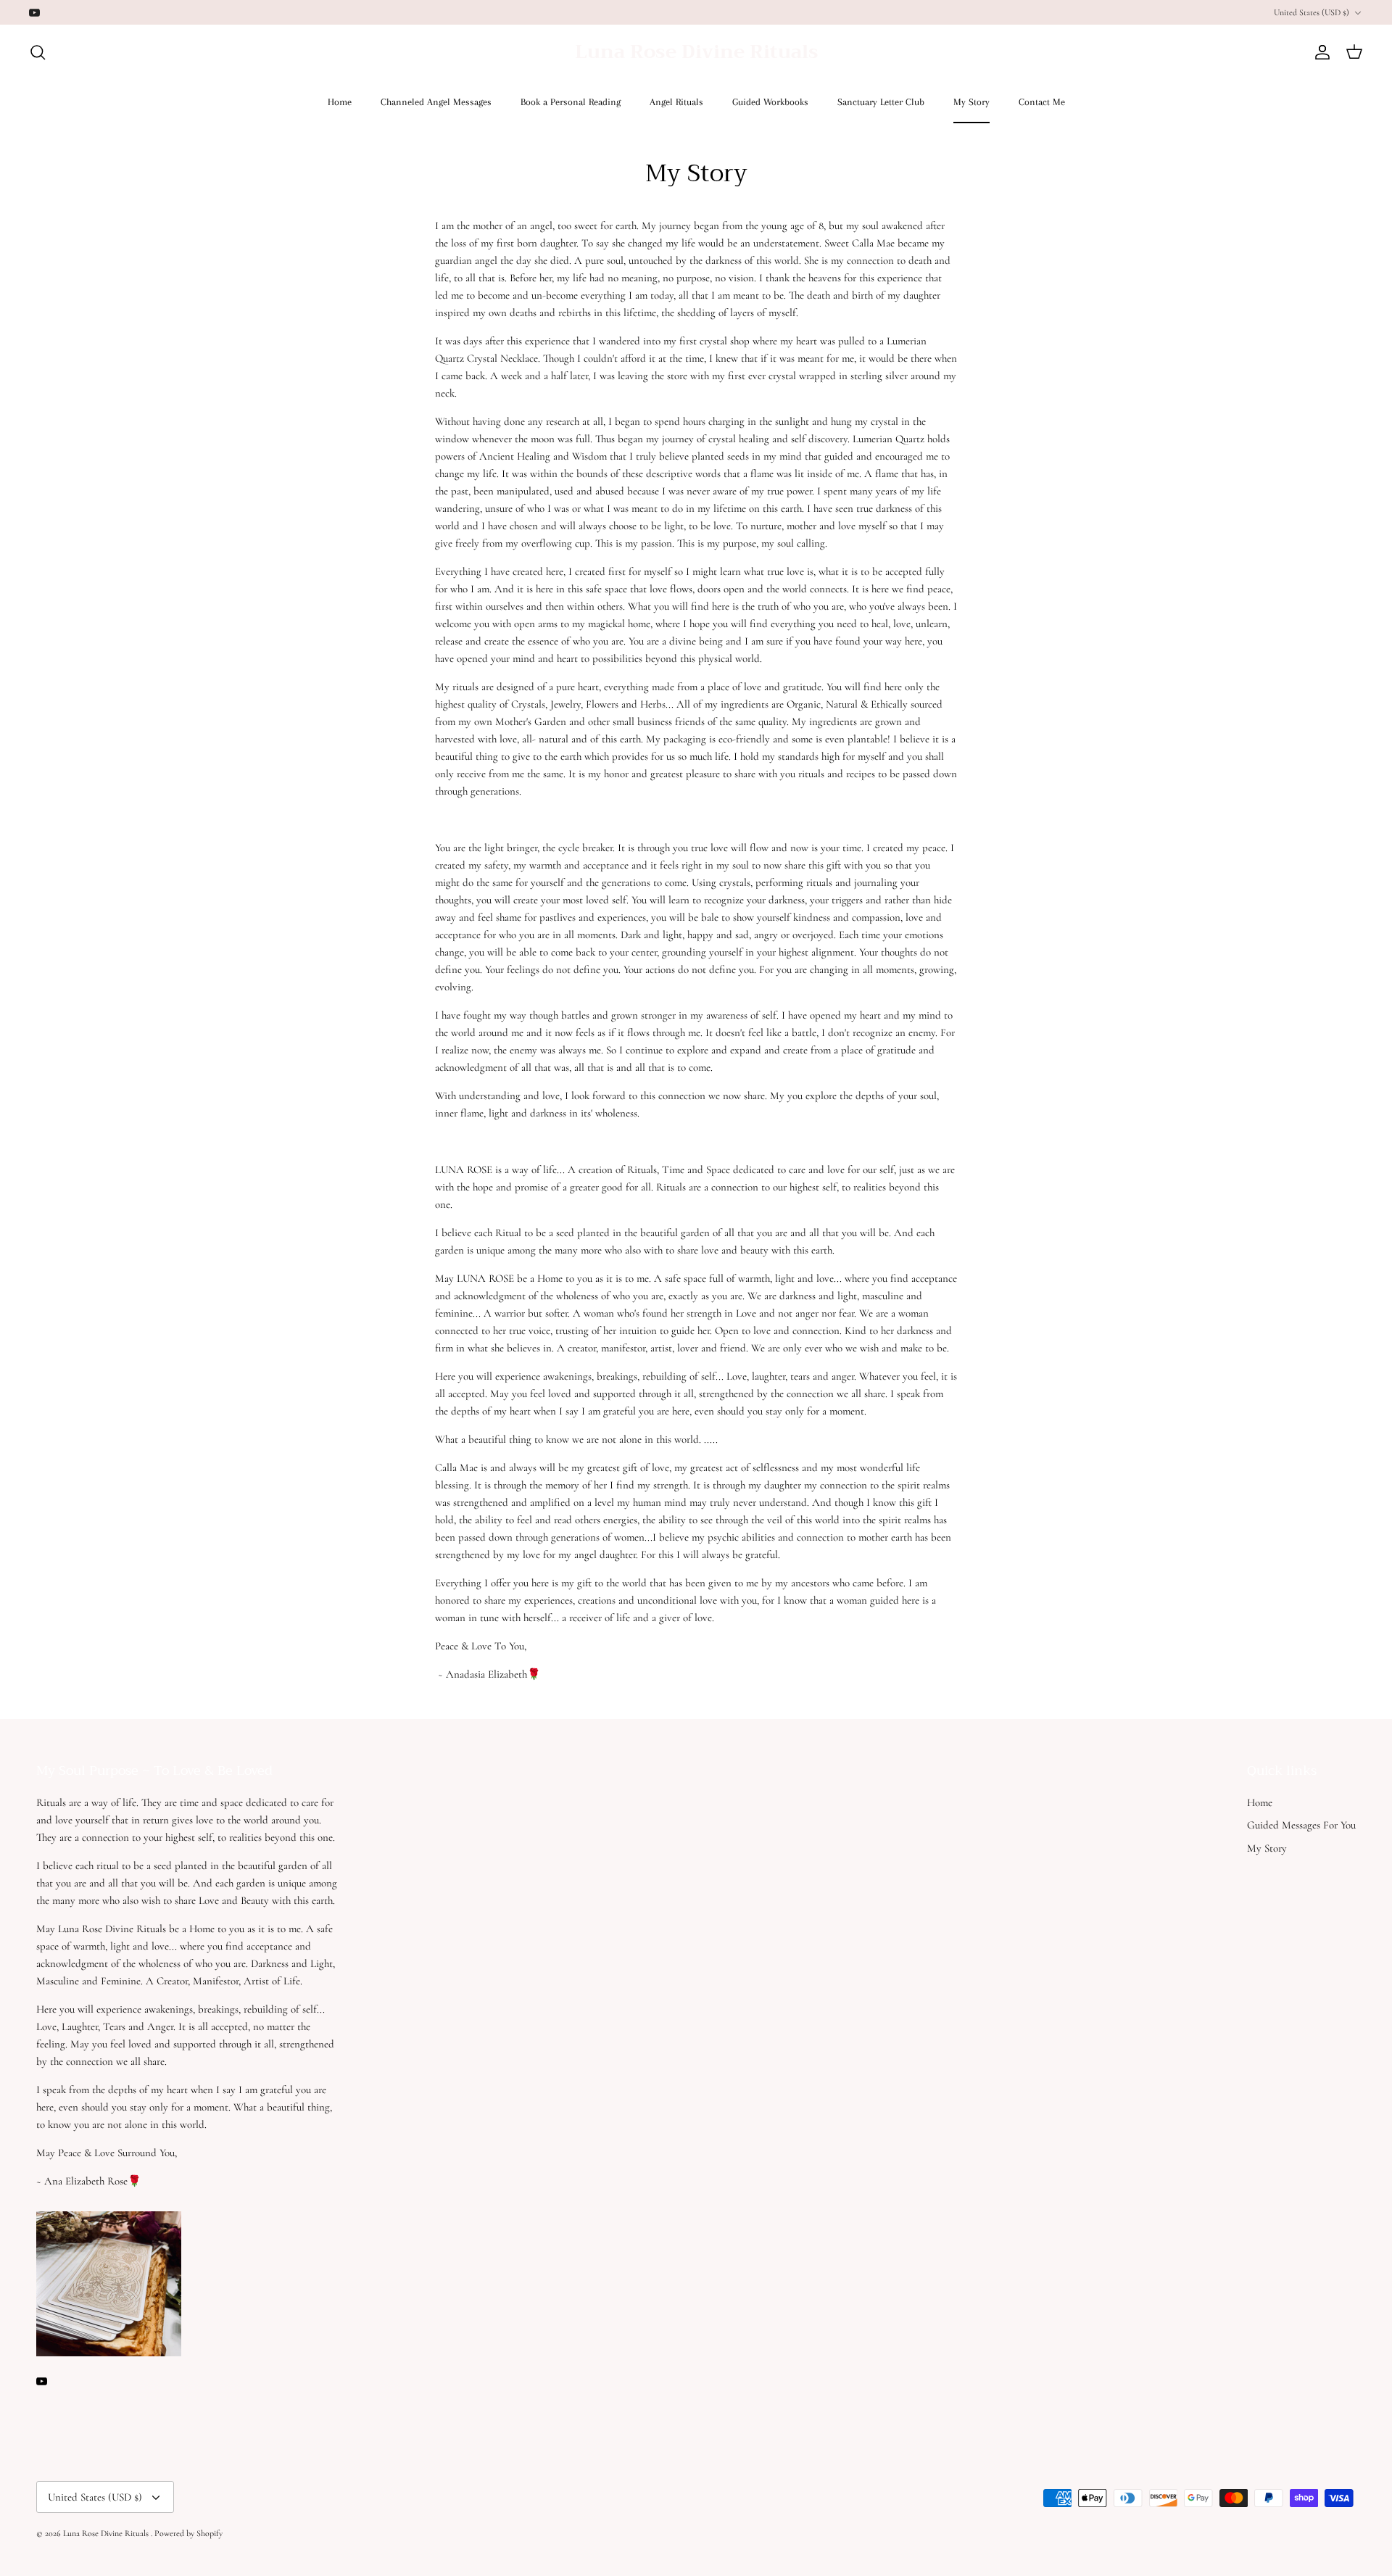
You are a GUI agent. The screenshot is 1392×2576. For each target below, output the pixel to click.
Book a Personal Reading (571, 102)
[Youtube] (34, 13)
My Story (971, 102)
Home (340, 102)
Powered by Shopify (188, 2533)
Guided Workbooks (770, 102)
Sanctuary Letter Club (881, 102)
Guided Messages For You (1301, 1825)
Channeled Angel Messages (436, 102)
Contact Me (1042, 102)
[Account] (1319, 52)
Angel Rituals (676, 102)
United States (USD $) (1312, 12)
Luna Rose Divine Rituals (107, 2533)
